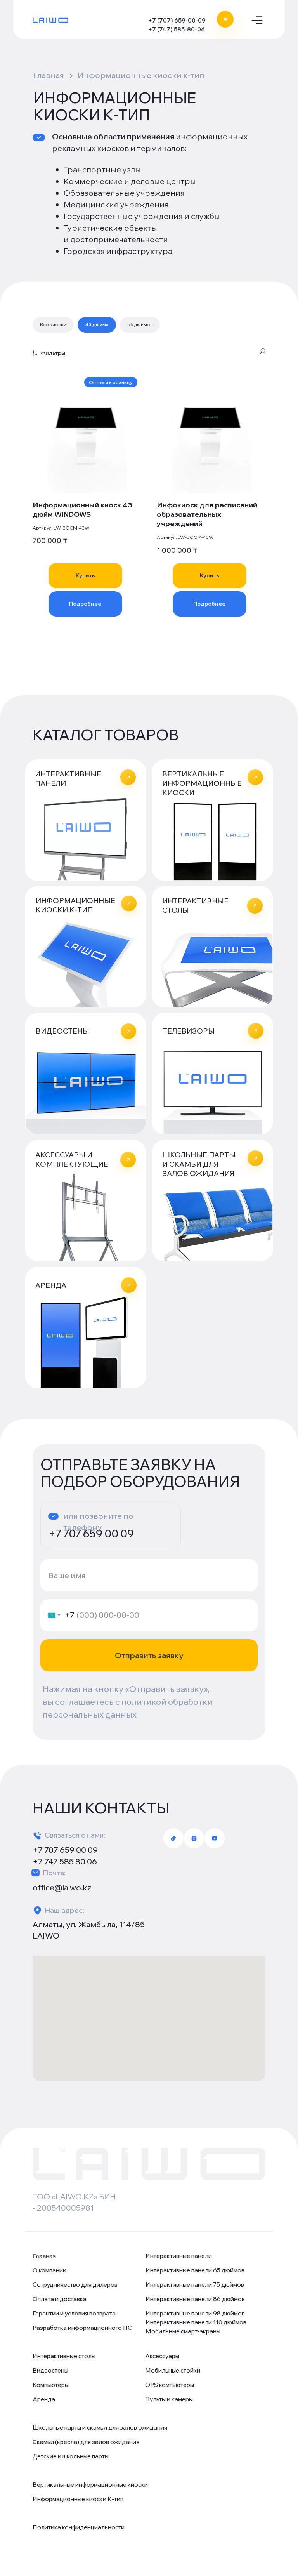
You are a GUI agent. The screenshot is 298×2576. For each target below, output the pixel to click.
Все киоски (53, 324)
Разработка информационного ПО (83, 2328)
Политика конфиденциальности (79, 2527)
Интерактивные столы (64, 2356)
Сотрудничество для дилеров (75, 2285)
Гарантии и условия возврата (74, 2313)
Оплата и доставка (60, 2299)
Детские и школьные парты (71, 2456)
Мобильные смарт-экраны (183, 2331)
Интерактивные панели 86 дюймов (195, 2299)
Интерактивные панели (179, 2256)
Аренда (44, 2399)
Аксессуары (162, 2356)
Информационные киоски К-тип (78, 2499)
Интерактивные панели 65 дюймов (195, 2270)
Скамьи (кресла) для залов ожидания (86, 2442)
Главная (49, 75)
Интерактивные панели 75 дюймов (195, 2285)
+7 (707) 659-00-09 (177, 20)
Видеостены (50, 2370)
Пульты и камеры (169, 2399)
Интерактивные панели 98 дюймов (195, 2313)
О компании (49, 2270)
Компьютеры (51, 2385)
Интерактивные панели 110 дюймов (196, 2322)
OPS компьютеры (170, 2385)
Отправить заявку (149, 1655)
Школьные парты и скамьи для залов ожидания (100, 2427)
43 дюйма (97, 324)
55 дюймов (140, 324)
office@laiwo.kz (62, 1887)
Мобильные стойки (173, 2370)
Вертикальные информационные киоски (90, 2485)
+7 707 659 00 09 (91, 1534)
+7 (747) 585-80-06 (177, 29)
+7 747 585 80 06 (65, 1861)
